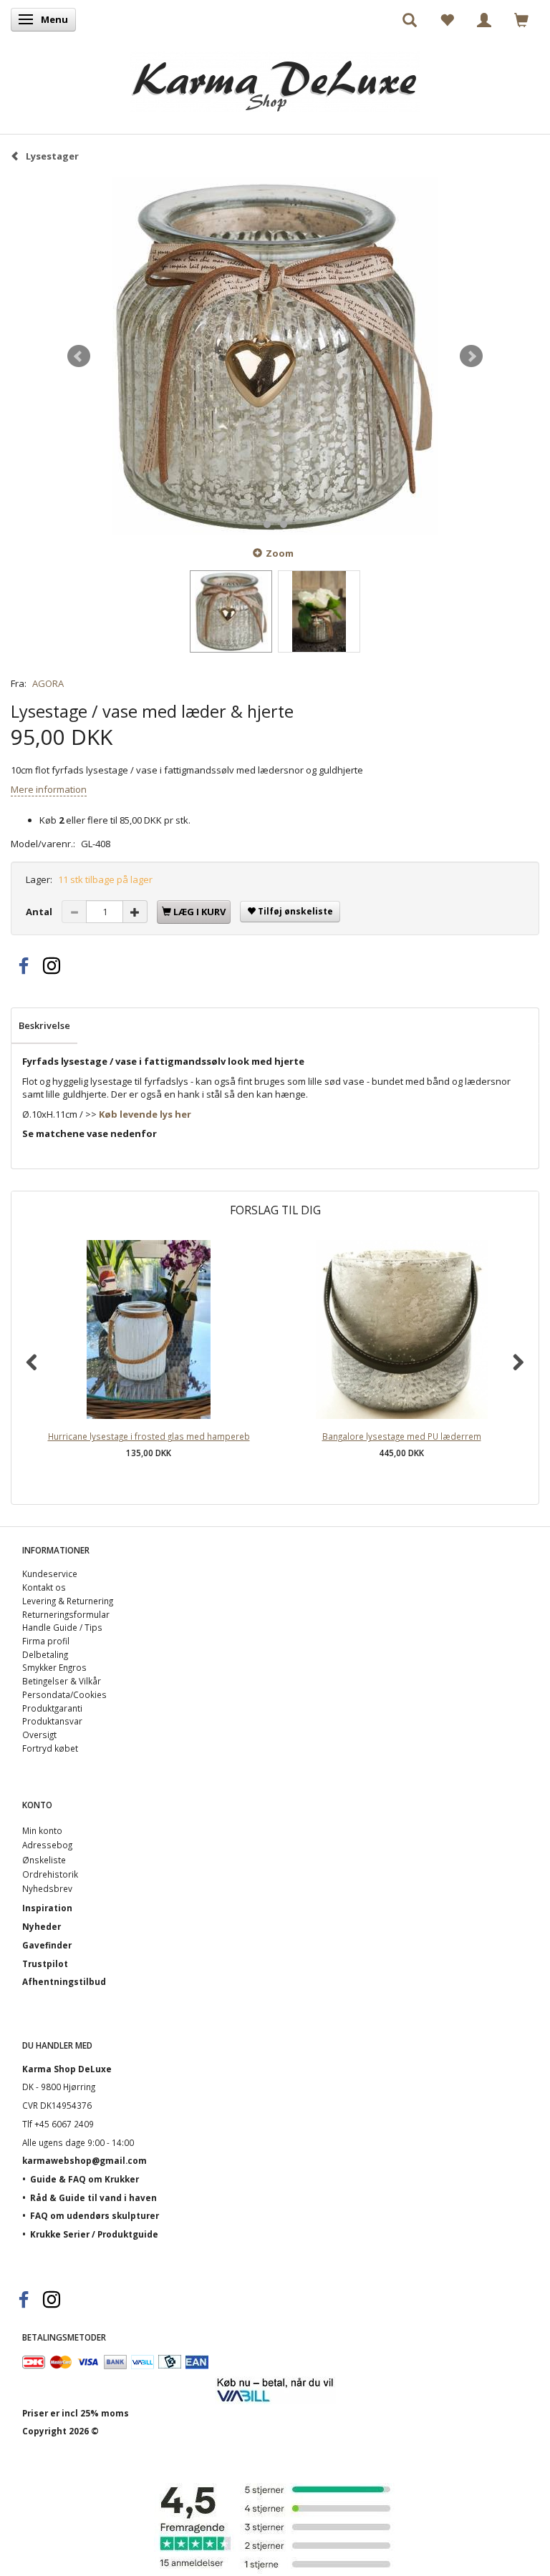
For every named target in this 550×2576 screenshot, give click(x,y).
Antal (40, 912)
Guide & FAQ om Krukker (85, 2179)
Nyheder (42, 1926)
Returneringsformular (66, 1614)
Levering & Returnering (68, 1601)
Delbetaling (45, 1654)
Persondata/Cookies (64, 1694)
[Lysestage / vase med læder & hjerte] (275, 356)
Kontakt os (44, 1587)
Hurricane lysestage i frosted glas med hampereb (149, 1436)
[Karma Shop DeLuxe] (275, 78)
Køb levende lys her (145, 1114)
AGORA (48, 683)
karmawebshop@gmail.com (85, 2160)
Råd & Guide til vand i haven (93, 2197)
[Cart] (521, 19)
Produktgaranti (52, 1708)
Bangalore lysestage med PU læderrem (402, 1436)
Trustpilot (45, 1963)
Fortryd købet (50, 1748)
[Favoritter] (447, 19)
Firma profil (46, 1641)
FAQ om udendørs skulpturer (95, 2215)
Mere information (49, 789)
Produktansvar (52, 1721)
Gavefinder (47, 1945)
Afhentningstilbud (64, 1981)
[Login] (484, 19)
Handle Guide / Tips (62, 1627)
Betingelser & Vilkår (62, 1681)
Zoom (280, 553)
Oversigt (39, 1735)
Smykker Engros (54, 1667)
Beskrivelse (44, 1025)
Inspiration (47, 1908)
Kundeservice (50, 1574)
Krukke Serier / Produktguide (94, 2234)
